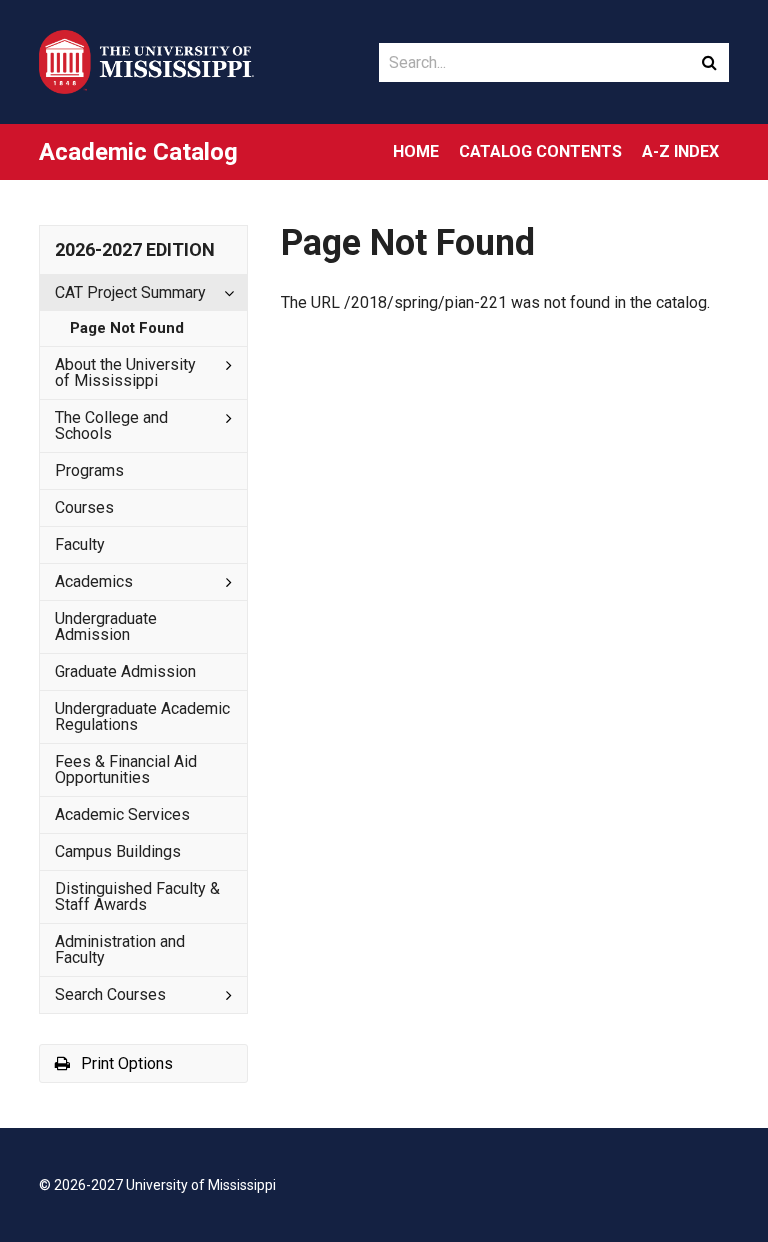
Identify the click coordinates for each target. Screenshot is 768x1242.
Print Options (125, 1063)
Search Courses (110, 994)
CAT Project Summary (130, 292)
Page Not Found (127, 328)
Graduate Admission (125, 671)
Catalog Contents (540, 151)
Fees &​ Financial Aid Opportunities (126, 769)
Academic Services (122, 814)
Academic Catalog (138, 152)
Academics (94, 581)
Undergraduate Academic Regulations (142, 716)
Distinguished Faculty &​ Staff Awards (137, 896)
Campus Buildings (118, 851)
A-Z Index (680, 151)
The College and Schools (111, 425)
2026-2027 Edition (135, 249)
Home (416, 151)
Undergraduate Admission (106, 626)
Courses (84, 507)
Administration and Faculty (120, 949)
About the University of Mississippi (125, 372)
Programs (89, 470)
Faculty (80, 544)
